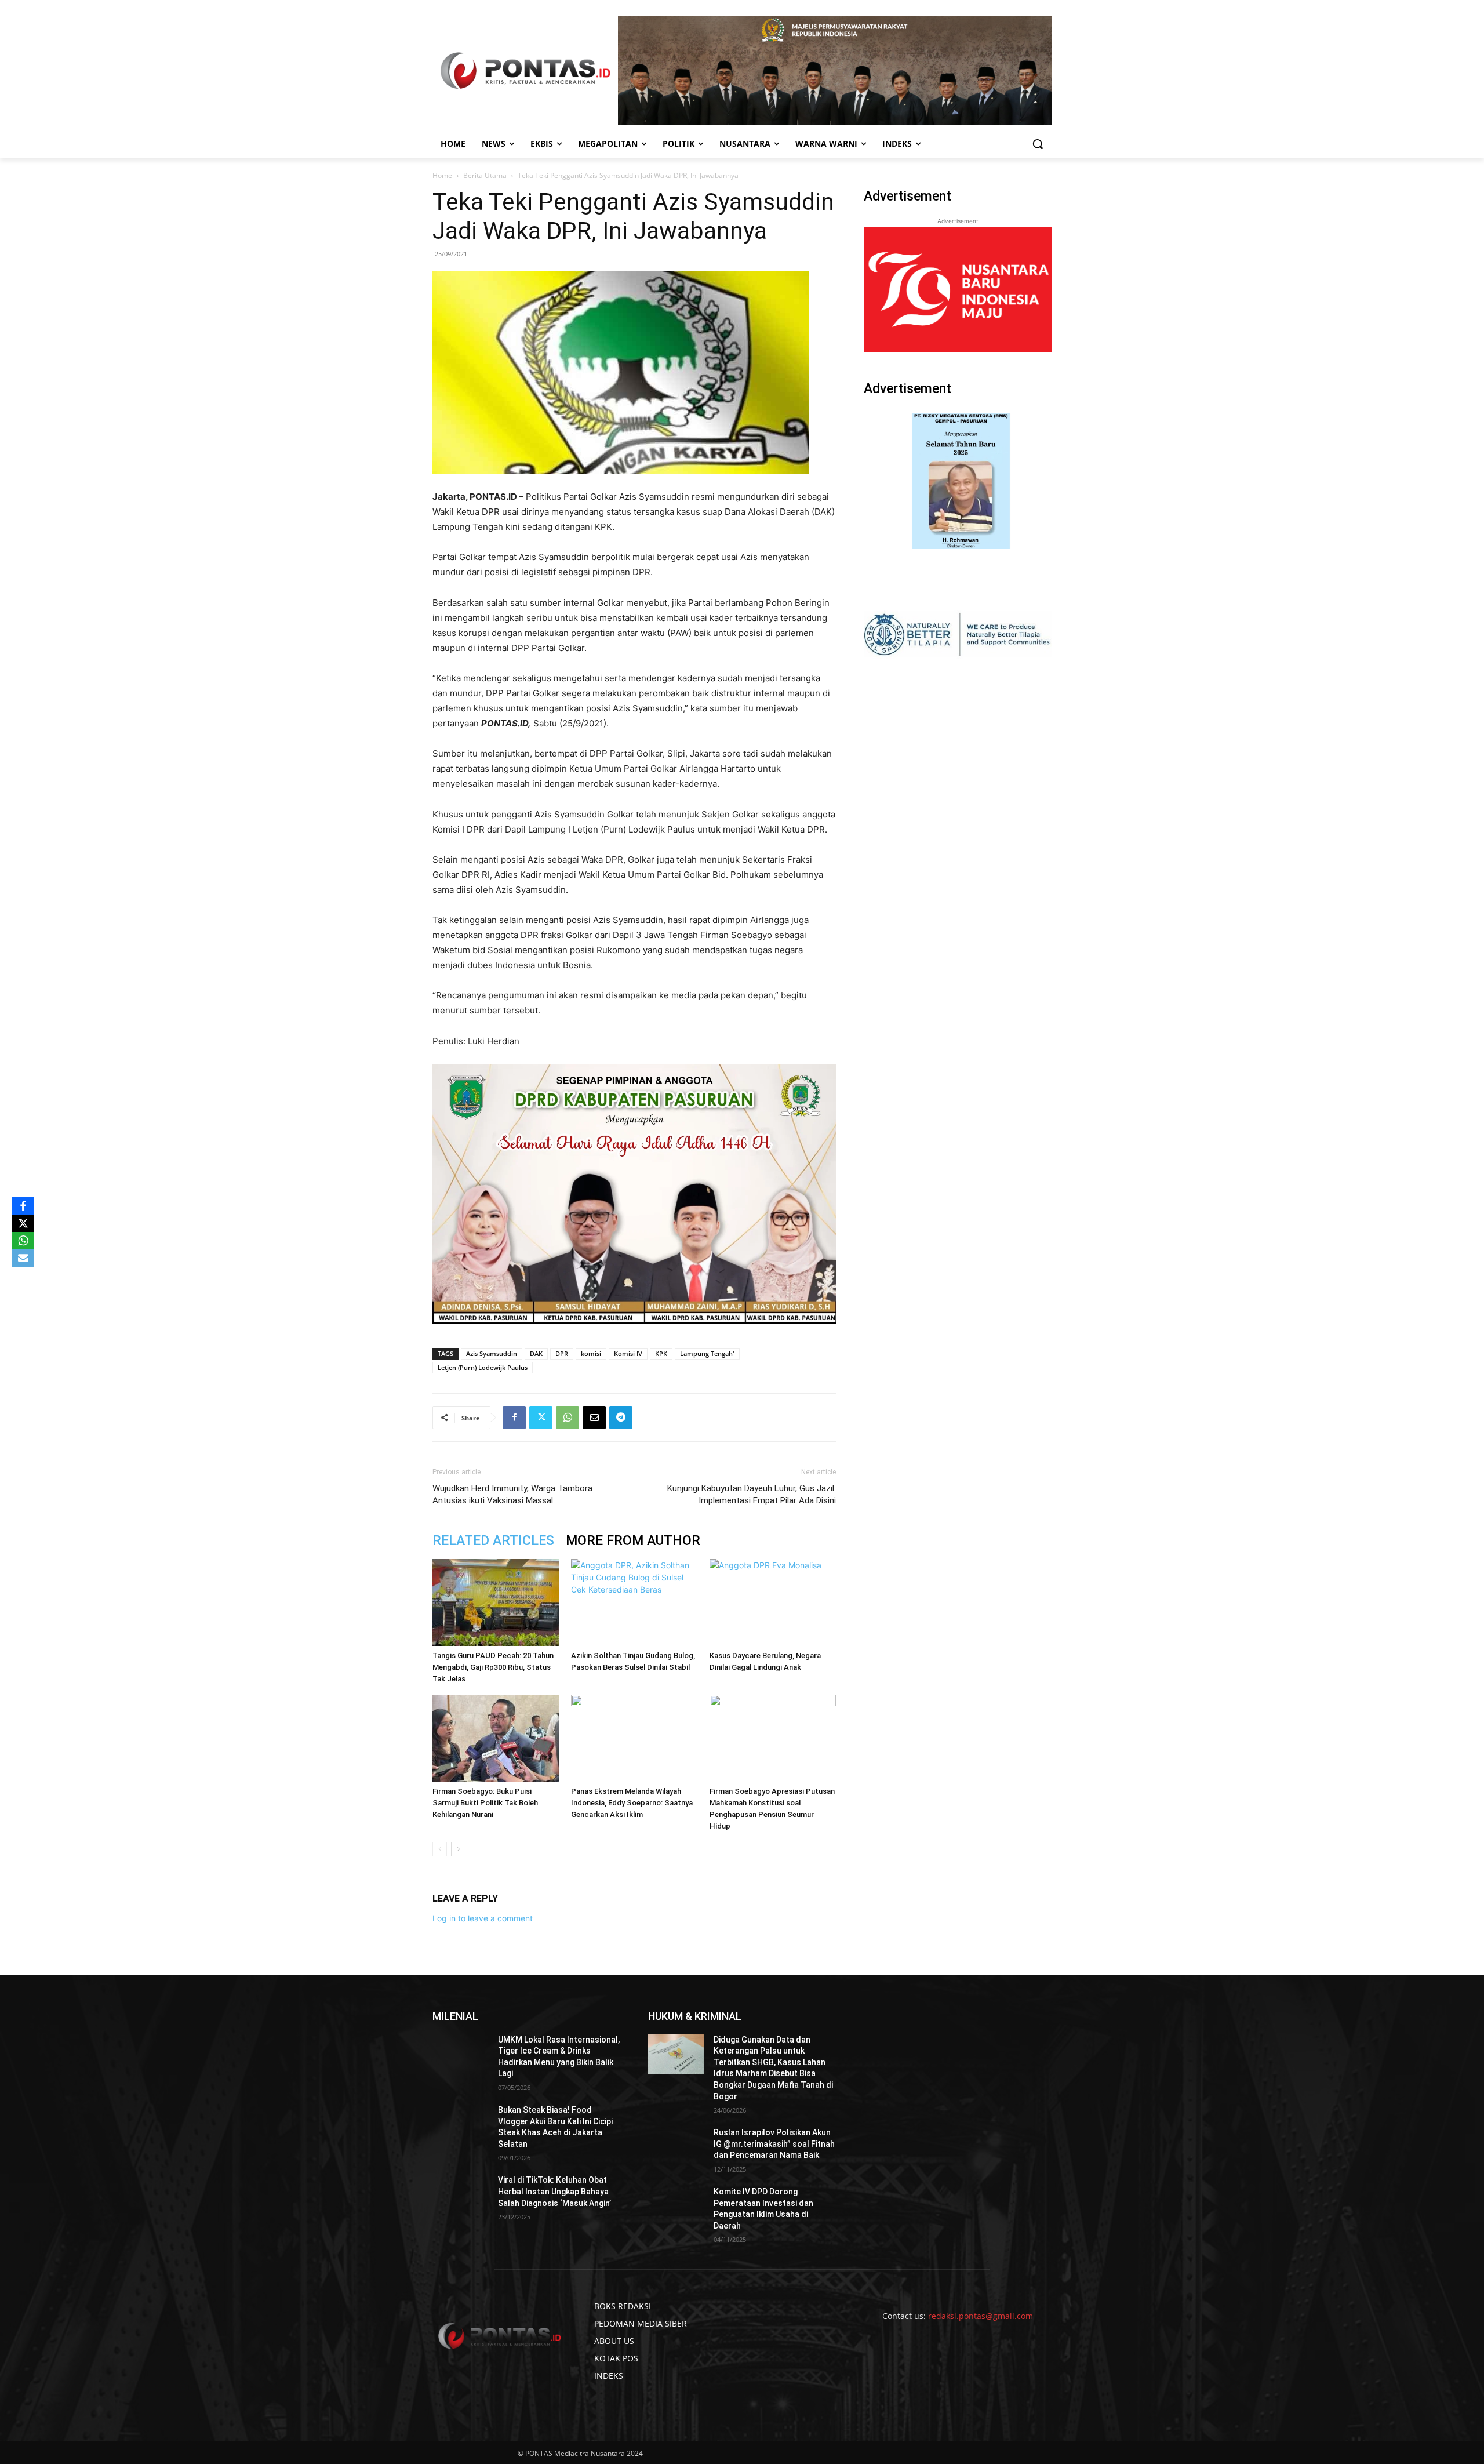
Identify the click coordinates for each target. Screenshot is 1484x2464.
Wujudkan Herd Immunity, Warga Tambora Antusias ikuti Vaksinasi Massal (512, 1494)
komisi (591, 1353)
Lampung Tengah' (707, 1353)
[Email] (594, 1418)
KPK (661, 1353)
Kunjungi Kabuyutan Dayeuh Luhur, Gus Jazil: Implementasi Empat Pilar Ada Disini (752, 1494)
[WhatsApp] (568, 1418)
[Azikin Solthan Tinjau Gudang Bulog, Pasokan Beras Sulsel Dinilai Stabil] (634, 1602)
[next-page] (458, 1849)
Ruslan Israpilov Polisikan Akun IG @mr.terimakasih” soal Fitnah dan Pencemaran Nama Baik (774, 2144)
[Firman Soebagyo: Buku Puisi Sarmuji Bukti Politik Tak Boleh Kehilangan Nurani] (496, 1738)
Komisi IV (628, 1353)
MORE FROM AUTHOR (633, 1541)
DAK (536, 1353)
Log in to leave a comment (483, 1918)
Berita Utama (485, 175)
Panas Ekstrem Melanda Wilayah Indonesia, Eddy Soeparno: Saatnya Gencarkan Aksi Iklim (632, 1803)
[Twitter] (541, 1418)
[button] (1038, 144)
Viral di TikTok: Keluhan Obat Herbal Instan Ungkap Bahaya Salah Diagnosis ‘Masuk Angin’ (554, 2191)
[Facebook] (514, 1418)
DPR (562, 1353)
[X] (23, 1223)
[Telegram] (621, 1418)
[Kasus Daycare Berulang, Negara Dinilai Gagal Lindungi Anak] (773, 1602)
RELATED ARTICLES (493, 1541)
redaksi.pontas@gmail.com (981, 2316)
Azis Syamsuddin (492, 1353)
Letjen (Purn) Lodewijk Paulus (483, 1367)
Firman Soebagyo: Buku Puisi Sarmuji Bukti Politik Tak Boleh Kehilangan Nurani (485, 1803)
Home (442, 175)
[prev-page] (440, 1849)
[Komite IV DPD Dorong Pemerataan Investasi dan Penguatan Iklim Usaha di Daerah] (676, 2206)
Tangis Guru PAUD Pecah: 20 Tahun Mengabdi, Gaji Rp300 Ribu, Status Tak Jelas (493, 1667)
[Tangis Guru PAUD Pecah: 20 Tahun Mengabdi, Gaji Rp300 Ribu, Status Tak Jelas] (496, 1602)
